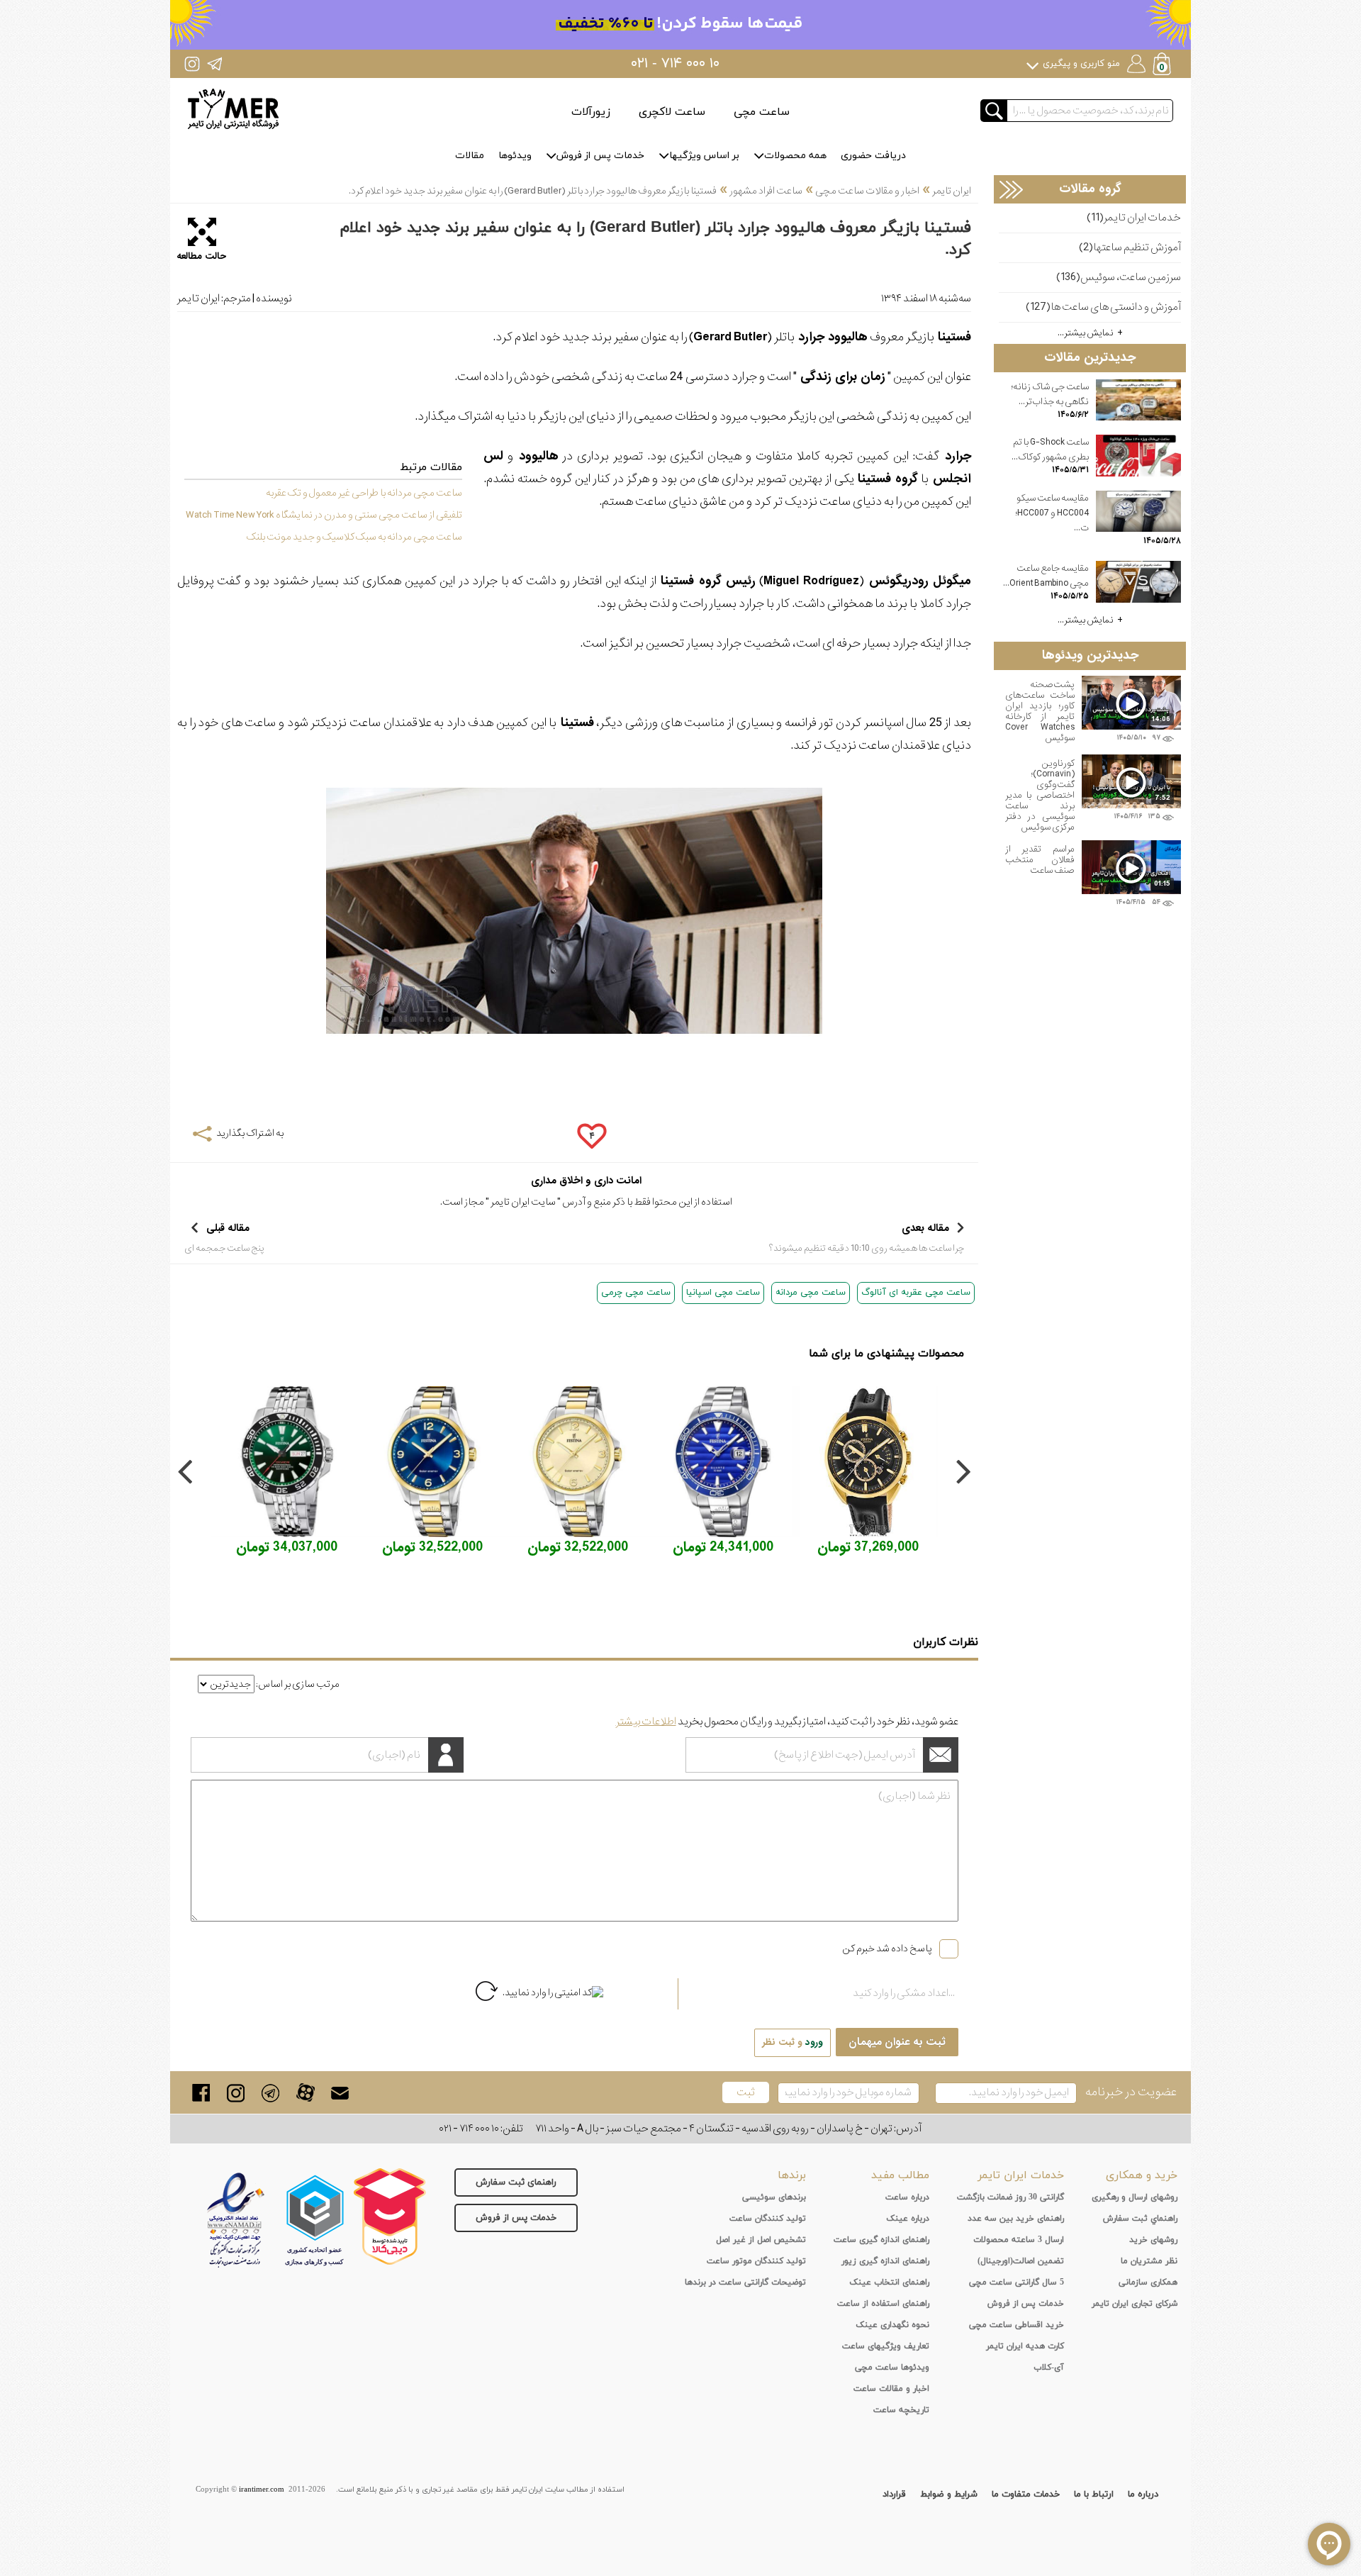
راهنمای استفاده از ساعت (883, 2304)
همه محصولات (795, 156)
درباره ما (1143, 2494)
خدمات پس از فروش (600, 156)
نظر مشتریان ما (1149, 2261)
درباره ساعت (907, 2197)
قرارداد (894, 2494)
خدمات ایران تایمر (1021, 2175)
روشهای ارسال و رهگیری (1135, 2197)
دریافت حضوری (873, 156)
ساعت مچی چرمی (636, 1293)
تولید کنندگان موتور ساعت (756, 2261)
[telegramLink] (270, 2093)
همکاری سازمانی (1148, 2282)
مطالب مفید (900, 2175)
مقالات (470, 156)
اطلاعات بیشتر (646, 1722)
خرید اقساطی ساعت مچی (1016, 2325)
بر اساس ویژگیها (704, 156)
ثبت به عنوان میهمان (897, 2042)
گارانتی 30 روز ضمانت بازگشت (1010, 2197)
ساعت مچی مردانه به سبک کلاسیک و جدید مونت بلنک (354, 537)
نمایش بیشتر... (1086, 333)
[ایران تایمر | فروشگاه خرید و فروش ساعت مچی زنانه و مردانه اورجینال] (233, 109)
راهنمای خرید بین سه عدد (1016, 2219)
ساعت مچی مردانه (811, 1293)
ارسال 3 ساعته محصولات (1019, 2240)
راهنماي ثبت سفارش (1140, 2219)
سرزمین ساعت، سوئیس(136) (1119, 278)
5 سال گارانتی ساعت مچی (1016, 2282)
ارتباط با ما (1094, 2494)
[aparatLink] (305, 2093)
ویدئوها (515, 156)
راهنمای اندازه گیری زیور (885, 2261)
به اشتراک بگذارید (250, 1133)
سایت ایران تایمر (523, 1202)
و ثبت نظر (792, 2042)
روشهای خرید (1153, 2240)
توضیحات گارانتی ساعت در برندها (745, 2282)
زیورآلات (591, 112)
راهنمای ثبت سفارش (516, 2182)
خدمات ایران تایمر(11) (1134, 218)
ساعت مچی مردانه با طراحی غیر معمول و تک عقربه (364, 493)
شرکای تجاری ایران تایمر (1135, 2304)
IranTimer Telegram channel (214, 63)
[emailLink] (340, 2093)
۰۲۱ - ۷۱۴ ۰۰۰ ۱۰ (675, 64)
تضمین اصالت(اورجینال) (1021, 2261)
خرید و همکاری (1142, 2175)
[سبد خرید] (1163, 66)
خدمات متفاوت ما (1026, 2494)
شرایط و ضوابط (949, 2494)
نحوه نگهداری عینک (892, 2325)
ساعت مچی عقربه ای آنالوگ (916, 1293)
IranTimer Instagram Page (192, 63)
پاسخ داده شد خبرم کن (887, 1948)
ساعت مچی (762, 112)
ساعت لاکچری (672, 112)
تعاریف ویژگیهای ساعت (886, 2346)
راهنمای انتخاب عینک (889, 2282)
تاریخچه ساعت (901, 2410)
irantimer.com (262, 2489)
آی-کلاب (1049, 2368)
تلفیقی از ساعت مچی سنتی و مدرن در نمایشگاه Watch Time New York (324, 515)
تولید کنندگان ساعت (768, 2219)
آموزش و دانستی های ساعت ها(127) (1103, 307)
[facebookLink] (201, 2093)
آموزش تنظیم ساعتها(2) (1130, 248)
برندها (792, 2175)
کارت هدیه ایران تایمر (1025, 2346)
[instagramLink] (236, 2093)
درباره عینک (908, 2219)
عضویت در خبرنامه (1131, 2092)
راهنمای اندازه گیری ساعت (881, 2240)
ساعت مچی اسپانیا (723, 1293)
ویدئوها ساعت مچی (892, 2368)
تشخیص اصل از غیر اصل (761, 2240)
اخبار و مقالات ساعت (891, 2389)
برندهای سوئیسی (774, 2197)
